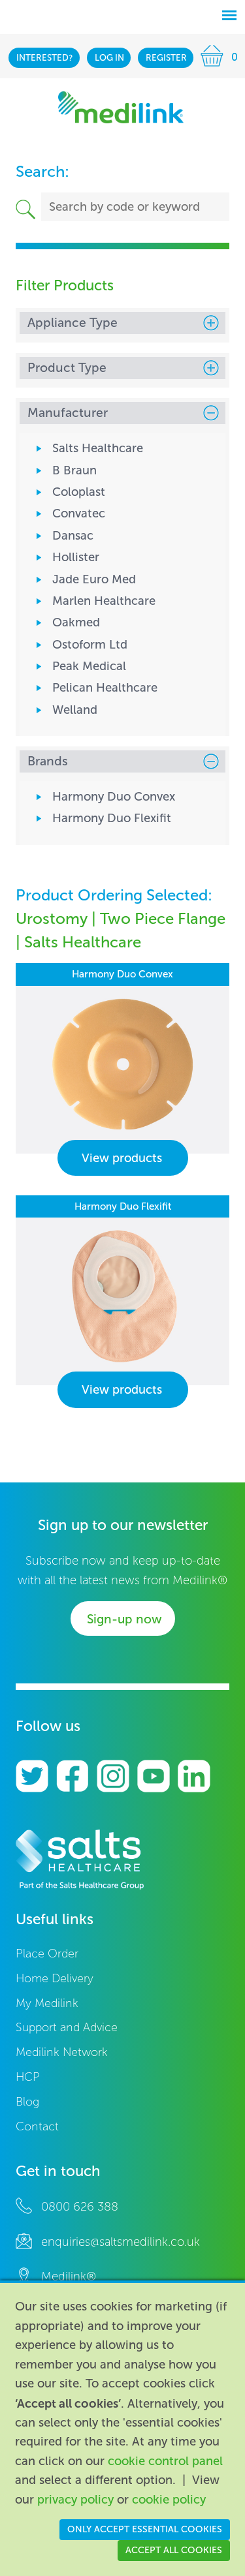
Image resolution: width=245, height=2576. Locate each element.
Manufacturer (68, 413)
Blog (27, 2102)
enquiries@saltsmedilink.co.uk (121, 2242)
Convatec (79, 514)
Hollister (76, 557)
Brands (48, 761)
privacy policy (75, 2500)
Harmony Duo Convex (114, 797)
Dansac (73, 536)
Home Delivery (55, 1979)
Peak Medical (89, 666)
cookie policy (169, 2500)
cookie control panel (165, 2461)
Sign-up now (124, 1619)
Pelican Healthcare (105, 688)
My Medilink (47, 2003)
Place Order (47, 1954)
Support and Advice (67, 2028)
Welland (75, 710)
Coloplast (79, 492)
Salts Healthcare (98, 448)
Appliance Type (73, 323)
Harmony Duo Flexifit (112, 818)
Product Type (67, 368)
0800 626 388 (80, 2207)
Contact (37, 2127)
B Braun (74, 470)
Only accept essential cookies (145, 2529)
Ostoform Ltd (90, 645)
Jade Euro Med (94, 579)
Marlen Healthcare (104, 601)
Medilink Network (62, 2052)
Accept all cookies (174, 2550)
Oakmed (76, 622)
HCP (28, 2077)
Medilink (121, 107)
